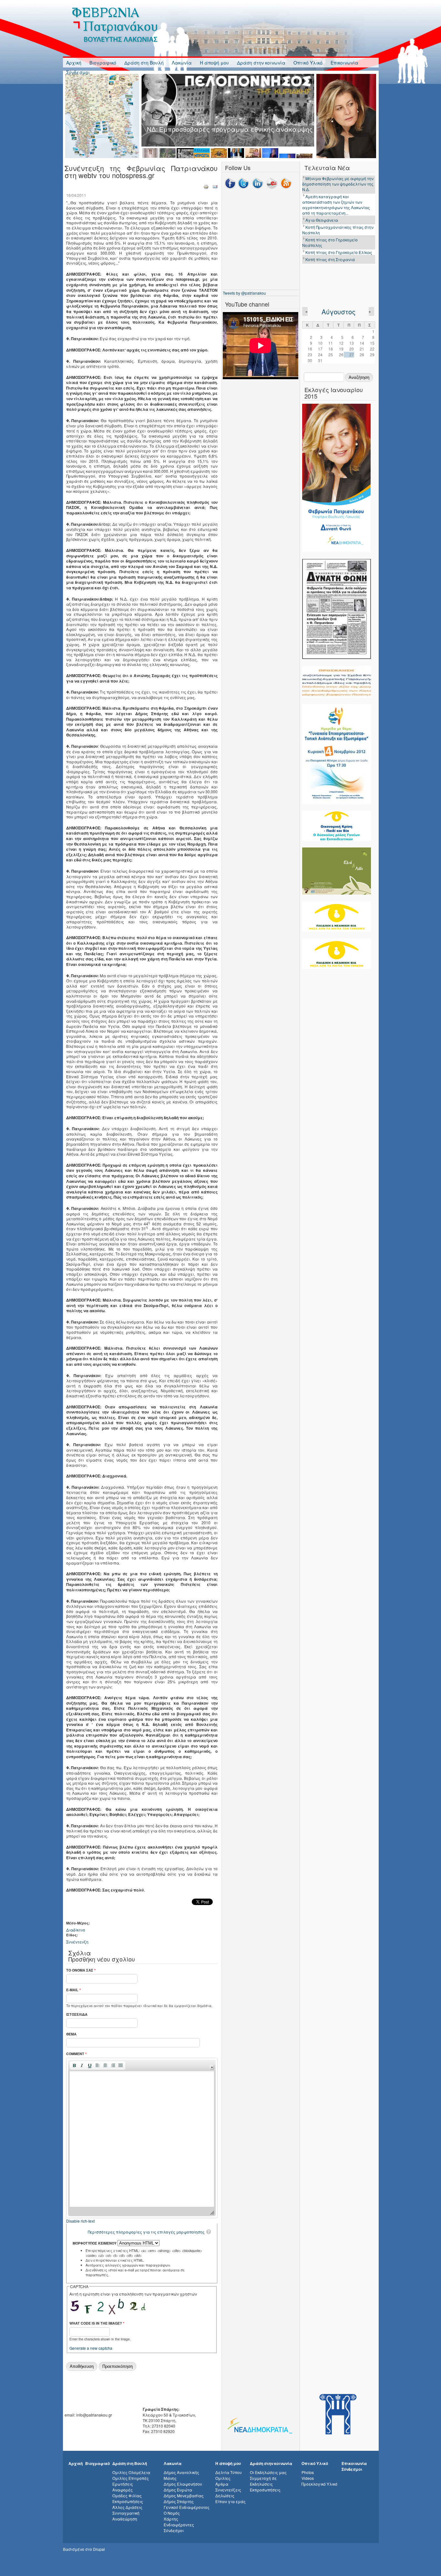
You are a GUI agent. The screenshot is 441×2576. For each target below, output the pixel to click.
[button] (74, 2065)
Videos (308, 2478)
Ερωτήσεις (123, 2484)
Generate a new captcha (91, 2348)
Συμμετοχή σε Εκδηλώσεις (263, 2481)
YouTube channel (247, 304)
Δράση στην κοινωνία (261, 63)
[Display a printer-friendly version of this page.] (206, 186)
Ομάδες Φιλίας (127, 2495)
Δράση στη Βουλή (144, 63)
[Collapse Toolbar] (212, 2067)
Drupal (99, 2549)
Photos (308, 2472)
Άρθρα (222, 2484)
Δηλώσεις (225, 2495)
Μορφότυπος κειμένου (95, 2243)
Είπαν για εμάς (231, 2501)
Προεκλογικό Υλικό (319, 2484)
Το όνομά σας (81, 1970)
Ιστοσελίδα (77, 2014)
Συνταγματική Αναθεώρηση (126, 2516)
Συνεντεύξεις (228, 2490)
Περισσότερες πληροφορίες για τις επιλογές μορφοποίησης (146, 2232)
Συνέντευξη (77, 1942)
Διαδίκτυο (76, 1930)
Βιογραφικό (103, 63)
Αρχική (74, 63)
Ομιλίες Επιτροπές (131, 2478)
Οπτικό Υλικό (308, 63)
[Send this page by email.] (215, 186)
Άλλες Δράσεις (127, 2507)
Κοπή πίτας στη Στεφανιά (330, 244)
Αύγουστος (338, 312)
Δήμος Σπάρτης (179, 2501)
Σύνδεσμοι (78, 72)
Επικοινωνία (344, 63)
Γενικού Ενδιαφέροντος (187, 2507)
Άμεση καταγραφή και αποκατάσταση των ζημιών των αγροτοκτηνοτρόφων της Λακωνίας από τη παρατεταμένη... (336, 190)
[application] (142, 2138)
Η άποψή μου (214, 63)
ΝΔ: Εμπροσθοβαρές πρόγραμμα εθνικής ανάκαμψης (230, 129)
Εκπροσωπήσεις (128, 2501)
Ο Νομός (172, 2513)
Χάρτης (171, 2519)
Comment (76, 2054)
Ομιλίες (223, 2478)
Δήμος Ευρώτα (178, 2490)
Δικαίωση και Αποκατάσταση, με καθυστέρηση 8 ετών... (335, 293)
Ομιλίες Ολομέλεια (131, 2472)
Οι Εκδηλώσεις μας (268, 2472)
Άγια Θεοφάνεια (322, 205)
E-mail (73, 1990)
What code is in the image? (97, 2323)
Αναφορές (123, 2490)
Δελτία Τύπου (229, 2472)
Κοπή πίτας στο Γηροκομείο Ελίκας (339, 237)
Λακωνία (182, 63)
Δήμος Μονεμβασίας (184, 2495)
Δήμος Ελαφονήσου (183, 2484)
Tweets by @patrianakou (244, 293)
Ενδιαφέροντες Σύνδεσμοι (179, 2527)
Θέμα (71, 2034)
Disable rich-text (80, 2221)
